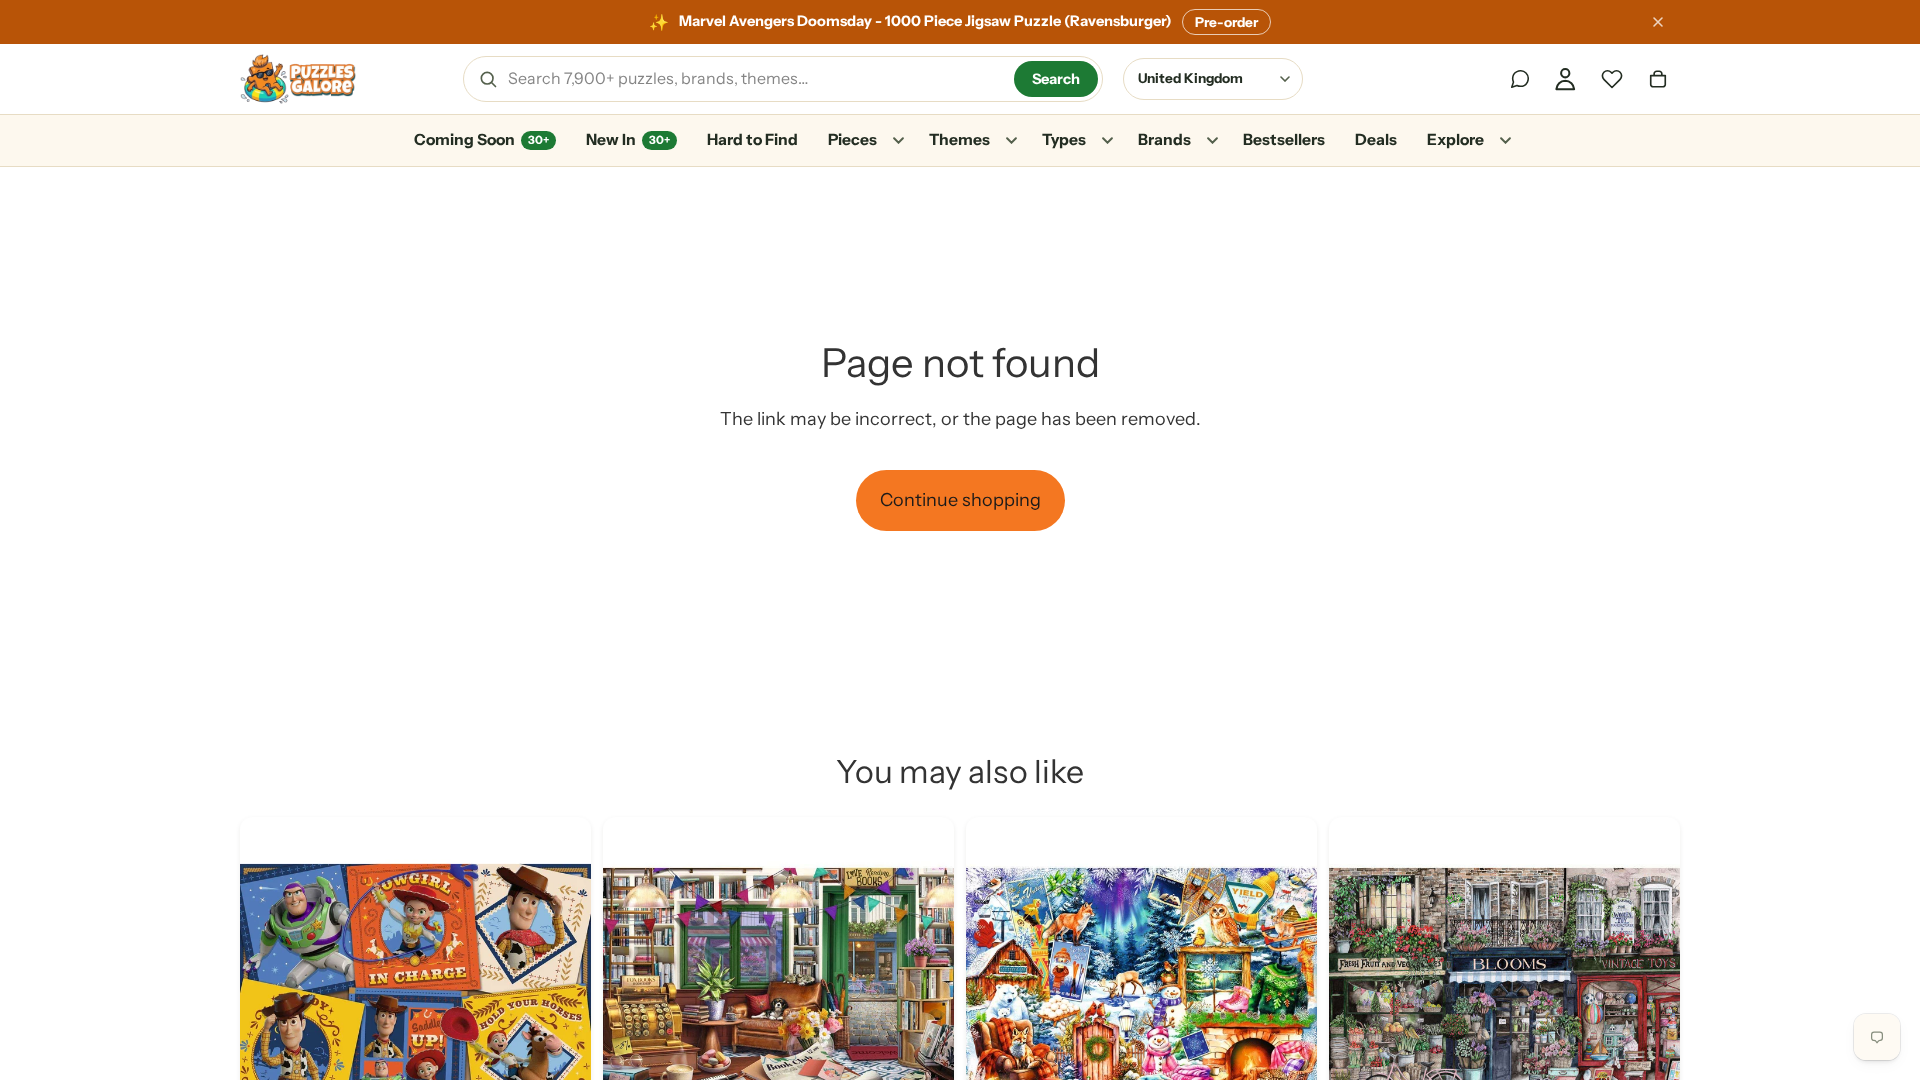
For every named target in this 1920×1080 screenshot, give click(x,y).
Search (1056, 79)
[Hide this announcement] (1658, 22)
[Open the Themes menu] (1011, 141)
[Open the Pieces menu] (898, 141)
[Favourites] (1612, 79)
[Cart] (1658, 79)
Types (1064, 139)
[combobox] (754, 79)
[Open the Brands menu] (1212, 141)
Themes (959, 139)
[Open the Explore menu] (1505, 141)
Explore (1455, 139)
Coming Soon (481, 139)
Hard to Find (752, 139)
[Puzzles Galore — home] (298, 79)
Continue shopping (960, 500)
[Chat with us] (1520, 79)
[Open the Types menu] (1107, 141)
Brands (1164, 139)
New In (628, 139)
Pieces (852, 139)
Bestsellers (1284, 139)
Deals (1376, 139)
